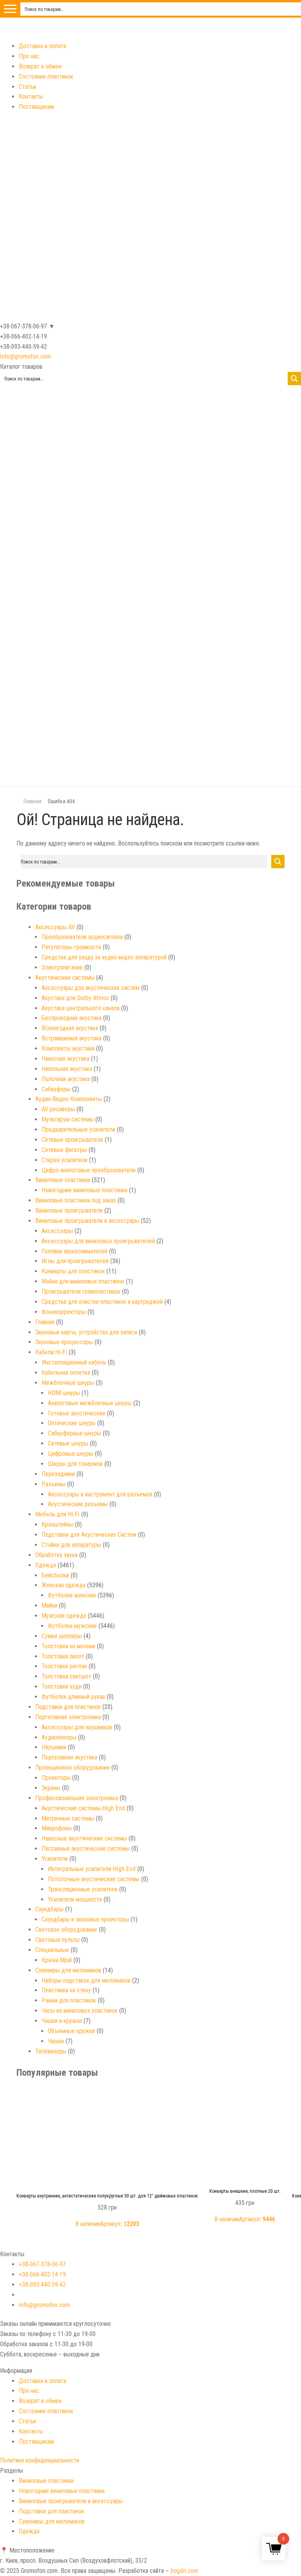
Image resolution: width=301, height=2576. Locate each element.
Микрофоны (57, 1828)
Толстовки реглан (64, 1666)
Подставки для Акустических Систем (89, 1535)
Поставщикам (36, 107)
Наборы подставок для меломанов (86, 1980)
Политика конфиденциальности (40, 2460)
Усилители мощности (75, 1899)
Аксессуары (57, 1231)
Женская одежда (63, 1585)
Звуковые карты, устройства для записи (86, 1332)
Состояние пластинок (46, 77)
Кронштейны (57, 1524)
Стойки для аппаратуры (71, 1545)
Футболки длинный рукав (73, 1697)
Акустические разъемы (78, 1504)
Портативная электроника (68, 1717)
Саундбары (49, 1909)
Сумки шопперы (62, 1636)
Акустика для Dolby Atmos (75, 998)
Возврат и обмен (40, 66)
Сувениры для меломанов (68, 1970)
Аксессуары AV (55, 927)
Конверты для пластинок (73, 1271)
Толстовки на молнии (68, 1646)
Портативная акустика (69, 1757)
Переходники (58, 1474)
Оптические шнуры (72, 1423)
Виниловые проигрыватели (69, 1210)
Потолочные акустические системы (94, 1879)
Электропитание (62, 967)
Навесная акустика (65, 1059)
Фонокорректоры (64, 1312)
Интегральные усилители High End (92, 1869)
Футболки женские (72, 1595)
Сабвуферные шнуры (74, 1433)
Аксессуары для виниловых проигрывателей (98, 1241)
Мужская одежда (64, 1616)
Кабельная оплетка (66, 1373)
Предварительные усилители (78, 1129)
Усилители (55, 1859)
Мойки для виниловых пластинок (83, 1281)
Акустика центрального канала (81, 1008)
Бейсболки (55, 1575)
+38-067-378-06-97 (42, 2264)
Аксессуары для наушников (77, 1727)
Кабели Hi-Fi (51, 1352)
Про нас (29, 56)
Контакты (31, 96)
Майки (49, 1605)
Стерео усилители (64, 1160)
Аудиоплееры (59, 1737)
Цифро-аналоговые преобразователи (89, 1170)
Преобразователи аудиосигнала (82, 937)
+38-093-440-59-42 (42, 2285)
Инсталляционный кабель (74, 1362)
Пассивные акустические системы (86, 1849)
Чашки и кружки (62, 2021)
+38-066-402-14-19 (42, 2274)
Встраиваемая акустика (72, 1038)
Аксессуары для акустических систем (91, 988)
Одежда (46, 1565)
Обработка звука (56, 1555)
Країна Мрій (57, 1960)
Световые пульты (57, 1940)
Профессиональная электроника (77, 1798)
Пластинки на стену (66, 1990)
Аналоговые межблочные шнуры (90, 1403)
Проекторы (56, 1778)
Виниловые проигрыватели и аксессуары (87, 1221)
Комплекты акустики (68, 1048)
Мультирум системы (68, 1119)
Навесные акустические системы (84, 1838)
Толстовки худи (62, 1686)
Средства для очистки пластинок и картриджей (102, 1302)
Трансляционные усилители (83, 1889)
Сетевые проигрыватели (72, 1140)
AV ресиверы (58, 1109)
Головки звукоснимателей (74, 1251)
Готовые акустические (77, 1413)
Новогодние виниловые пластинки (84, 1190)
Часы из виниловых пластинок (80, 2011)
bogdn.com (184, 2571)
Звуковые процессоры (64, 1342)
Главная (33, 801)
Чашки (56, 2041)
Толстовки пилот (63, 1656)
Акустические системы (65, 978)
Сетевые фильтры (64, 1150)
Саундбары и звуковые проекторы (85, 1919)
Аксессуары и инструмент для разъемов (100, 1494)
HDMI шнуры (64, 1393)
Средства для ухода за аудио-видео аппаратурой (104, 957)
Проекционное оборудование (73, 1768)
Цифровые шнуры (71, 1454)
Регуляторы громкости (71, 947)
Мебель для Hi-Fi (57, 1514)
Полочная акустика (66, 1079)
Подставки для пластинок (68, 1707)
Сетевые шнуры (68, 1443)
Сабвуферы (56, 1089)
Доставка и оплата (43, 46)
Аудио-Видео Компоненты (69, 1099)
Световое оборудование (66, 1930)
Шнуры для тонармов (75, 1464)
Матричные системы (68, 1818)
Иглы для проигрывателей (75, 1261)
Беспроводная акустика (72, 1018)
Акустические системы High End (83, 1808)
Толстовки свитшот (66, 1676)
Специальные (52, 1950)
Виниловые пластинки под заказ (76, 1200)
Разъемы (53, 1484)
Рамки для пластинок (69, 2000)
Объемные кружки (71, 2031)
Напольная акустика (67, 1069)
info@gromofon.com (25, 356)
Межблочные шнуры (68, 1383)
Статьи (27, 87)
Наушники (54, 1747)
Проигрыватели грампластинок (81, 1292)
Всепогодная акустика (70, 1028)
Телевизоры (51, 2051)
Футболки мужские (72, 1626)
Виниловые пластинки (63, 1180)
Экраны (51, 1788)
